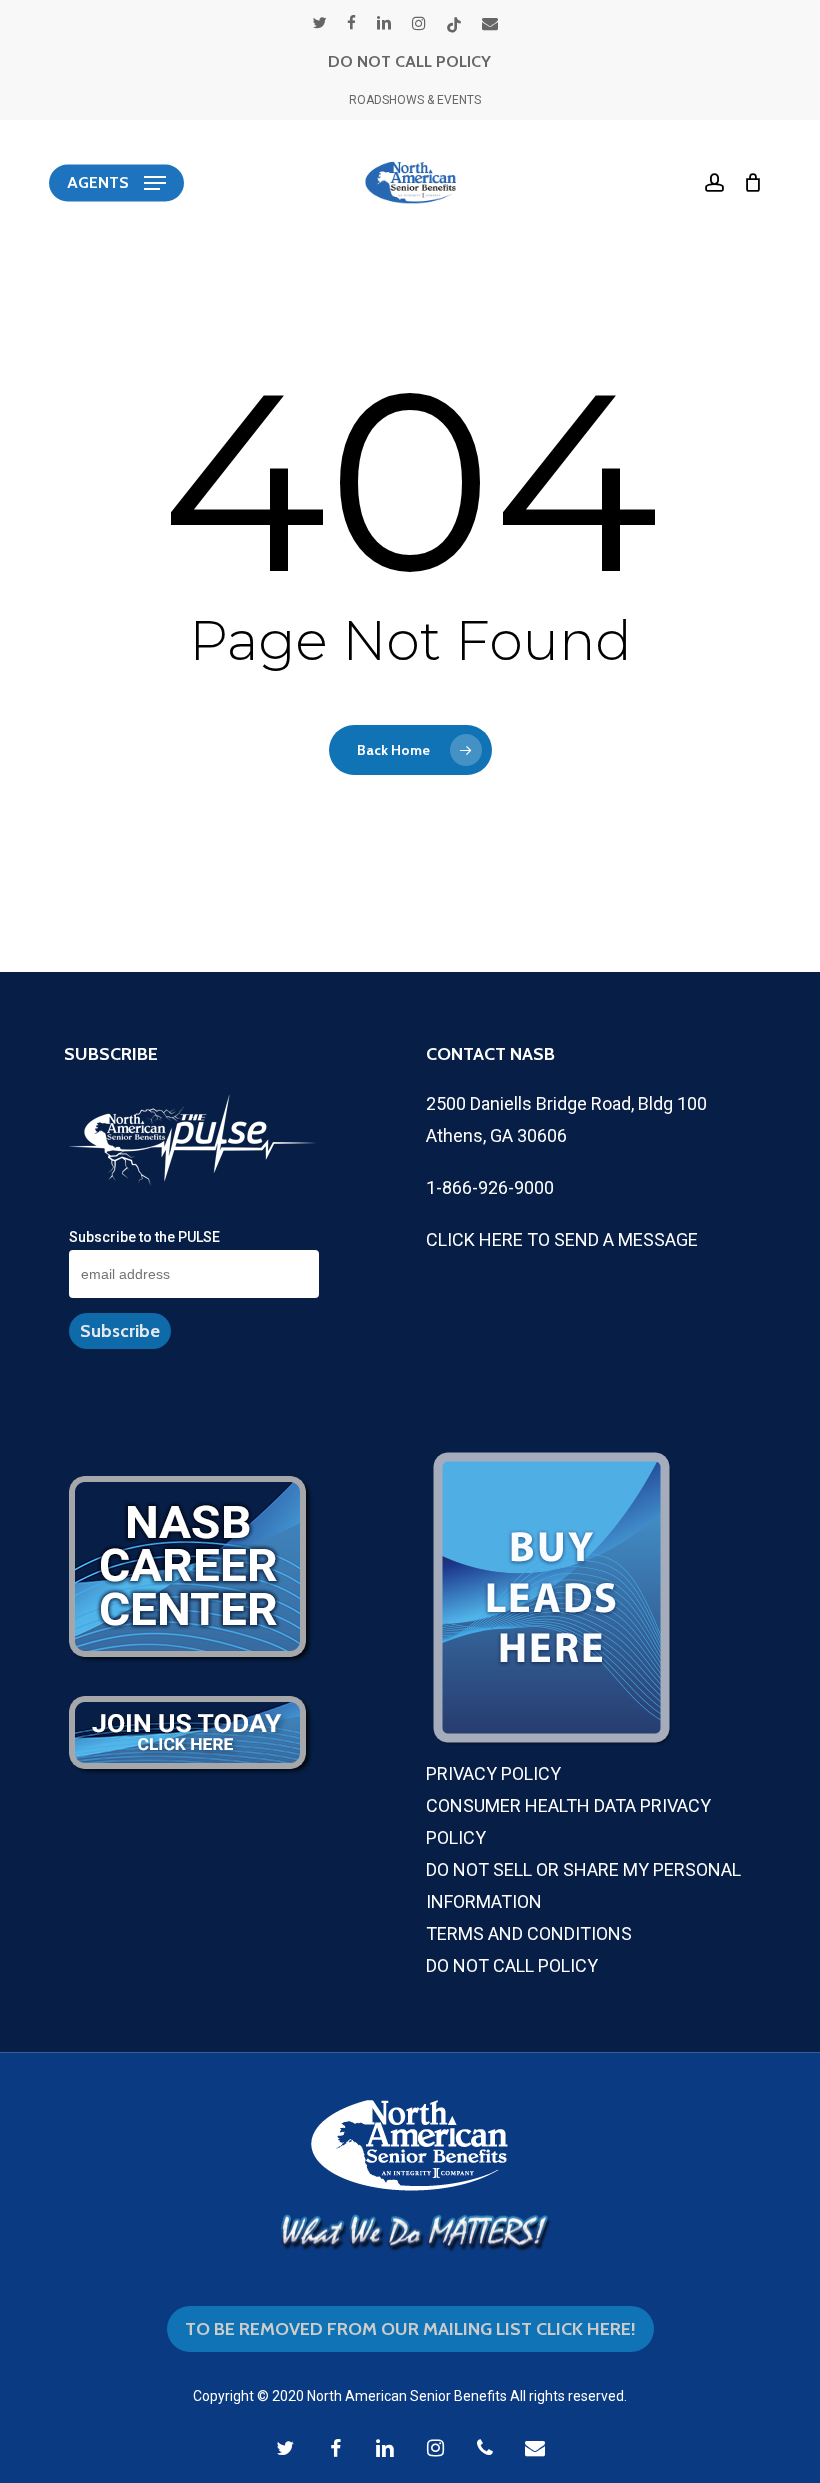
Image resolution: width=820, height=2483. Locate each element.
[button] (116, 183)
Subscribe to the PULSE (144, 1237)
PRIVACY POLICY (493, 1773)
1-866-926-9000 (490, 1187)
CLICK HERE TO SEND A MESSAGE (562, 1239)
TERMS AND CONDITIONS (529, 1933)
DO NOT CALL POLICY (409, 61)
